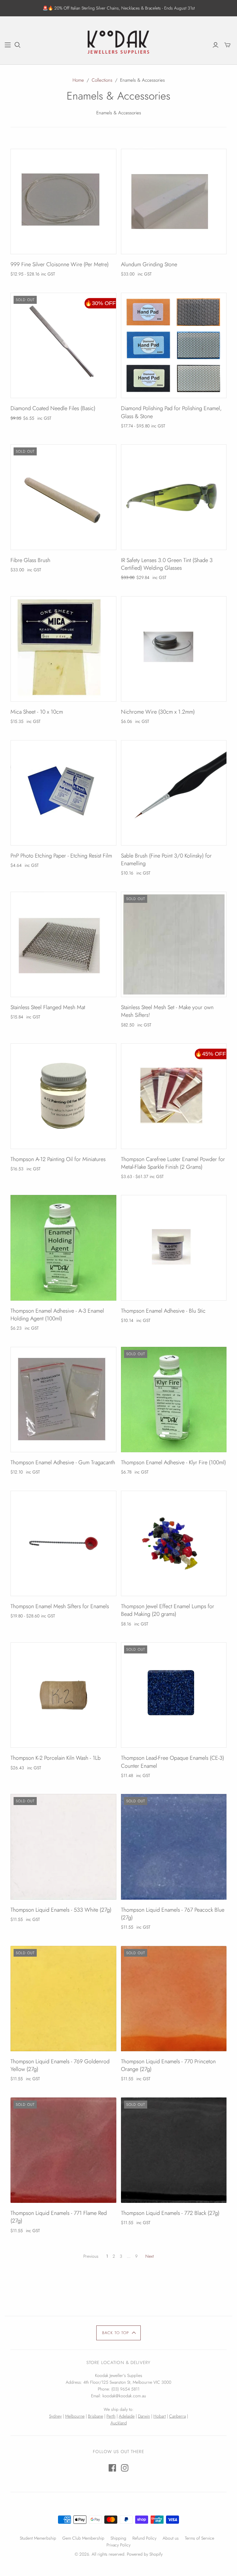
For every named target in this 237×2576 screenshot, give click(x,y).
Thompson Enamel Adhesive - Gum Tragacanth (63, 1462)
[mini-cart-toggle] (227, 45)
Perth (111, 2416)
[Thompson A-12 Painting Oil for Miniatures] (63, 1096)
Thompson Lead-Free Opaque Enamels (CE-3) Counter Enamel (173, 1762)
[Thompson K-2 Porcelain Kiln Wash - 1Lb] (63, 1695)
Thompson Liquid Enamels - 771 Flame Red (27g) (59, 2217)
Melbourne (75, 2416)
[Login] (216, 45)
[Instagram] (125, 2468)
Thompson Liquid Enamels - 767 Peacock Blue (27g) (173, 1914)
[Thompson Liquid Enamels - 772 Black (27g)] (174, 2150)
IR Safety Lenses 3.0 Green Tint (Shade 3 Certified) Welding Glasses (167, 564)
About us (171, 2538)
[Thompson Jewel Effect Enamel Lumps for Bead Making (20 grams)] (174, 1543)
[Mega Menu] (8, 45)
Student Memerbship (38, 2538)
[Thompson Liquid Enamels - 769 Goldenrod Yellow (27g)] (63, 1999)
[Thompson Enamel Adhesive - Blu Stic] (174, 1248)
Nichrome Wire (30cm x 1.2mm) (158, 712)
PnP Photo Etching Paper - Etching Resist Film (61, 856)
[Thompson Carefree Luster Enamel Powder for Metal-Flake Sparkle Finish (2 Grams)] (174, 1096)
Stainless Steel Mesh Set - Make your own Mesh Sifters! (167, 1011)
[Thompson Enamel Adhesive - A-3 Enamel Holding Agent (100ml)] (63, 1248)
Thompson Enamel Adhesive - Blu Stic (163, 1311)
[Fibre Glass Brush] (63, 497)
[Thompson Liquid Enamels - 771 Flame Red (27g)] (63, 2150)
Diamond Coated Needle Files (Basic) (53, 408)
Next (150, 2256)
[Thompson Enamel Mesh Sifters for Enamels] (63, 1543)
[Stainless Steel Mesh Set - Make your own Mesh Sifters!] (174, 944)
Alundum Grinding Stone (149, 264)
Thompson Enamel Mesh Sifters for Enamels (60, 1606)
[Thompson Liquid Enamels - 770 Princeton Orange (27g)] (174, 1999)
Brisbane (96, 2416)
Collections (102, 80)
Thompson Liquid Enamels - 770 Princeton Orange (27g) (168, 2065)
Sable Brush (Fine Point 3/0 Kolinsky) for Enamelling (166, 860)
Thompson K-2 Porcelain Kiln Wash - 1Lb (56, 1758)
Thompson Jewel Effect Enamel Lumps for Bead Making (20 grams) (168, 1610)
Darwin (144, 2416)
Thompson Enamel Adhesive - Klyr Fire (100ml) (173, 1462)
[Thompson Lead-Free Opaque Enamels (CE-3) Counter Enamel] (174, 1695)
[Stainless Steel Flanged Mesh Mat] (63, 944)
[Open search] (18, 45)
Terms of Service (200, 2538)
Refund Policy (144, 2538)
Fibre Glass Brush (30, 560)
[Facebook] (112, 2468)
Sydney (55, 2416)
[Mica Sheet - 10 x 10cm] (63, 649)
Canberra (177, 2416)
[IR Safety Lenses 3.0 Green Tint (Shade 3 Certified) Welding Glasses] (174, 497)
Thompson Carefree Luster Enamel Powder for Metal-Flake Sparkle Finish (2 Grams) (173, 1163)
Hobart (160, 2416)
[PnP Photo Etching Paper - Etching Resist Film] (63, 793)
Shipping (118, 2538)
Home (78, 80)
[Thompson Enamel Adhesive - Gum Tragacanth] (63, 1400)
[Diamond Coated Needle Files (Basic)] (63, 345)
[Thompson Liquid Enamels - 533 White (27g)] (63, 1847)
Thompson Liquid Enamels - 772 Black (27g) (170, 2213)
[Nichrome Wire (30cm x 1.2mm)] (174, 649)
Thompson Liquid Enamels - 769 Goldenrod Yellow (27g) (60, 2065)
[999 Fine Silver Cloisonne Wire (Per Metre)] (63, 202)
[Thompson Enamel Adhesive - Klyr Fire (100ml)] (174, 1400)
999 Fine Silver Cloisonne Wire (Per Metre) (60, 264)
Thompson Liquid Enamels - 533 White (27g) (61, 1910)
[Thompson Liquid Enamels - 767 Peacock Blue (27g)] (174, 1847)
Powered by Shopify (145, 2554)
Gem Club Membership (83, 2538)
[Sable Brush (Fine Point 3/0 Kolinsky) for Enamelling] (174, 793)
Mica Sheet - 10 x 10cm (37, 712)
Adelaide (127, 2416)
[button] (119, 2333)
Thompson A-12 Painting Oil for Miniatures (58, 1159)
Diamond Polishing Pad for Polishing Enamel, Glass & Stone (171, 412)
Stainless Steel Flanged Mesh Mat (48, 1007)
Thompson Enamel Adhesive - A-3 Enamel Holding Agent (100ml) (57, 1315)
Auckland (119, 2423)
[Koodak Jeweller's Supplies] (118, 44)
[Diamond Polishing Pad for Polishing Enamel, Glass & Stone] (174, 345)
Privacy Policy (118, 2545)
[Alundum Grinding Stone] (174, 202)
